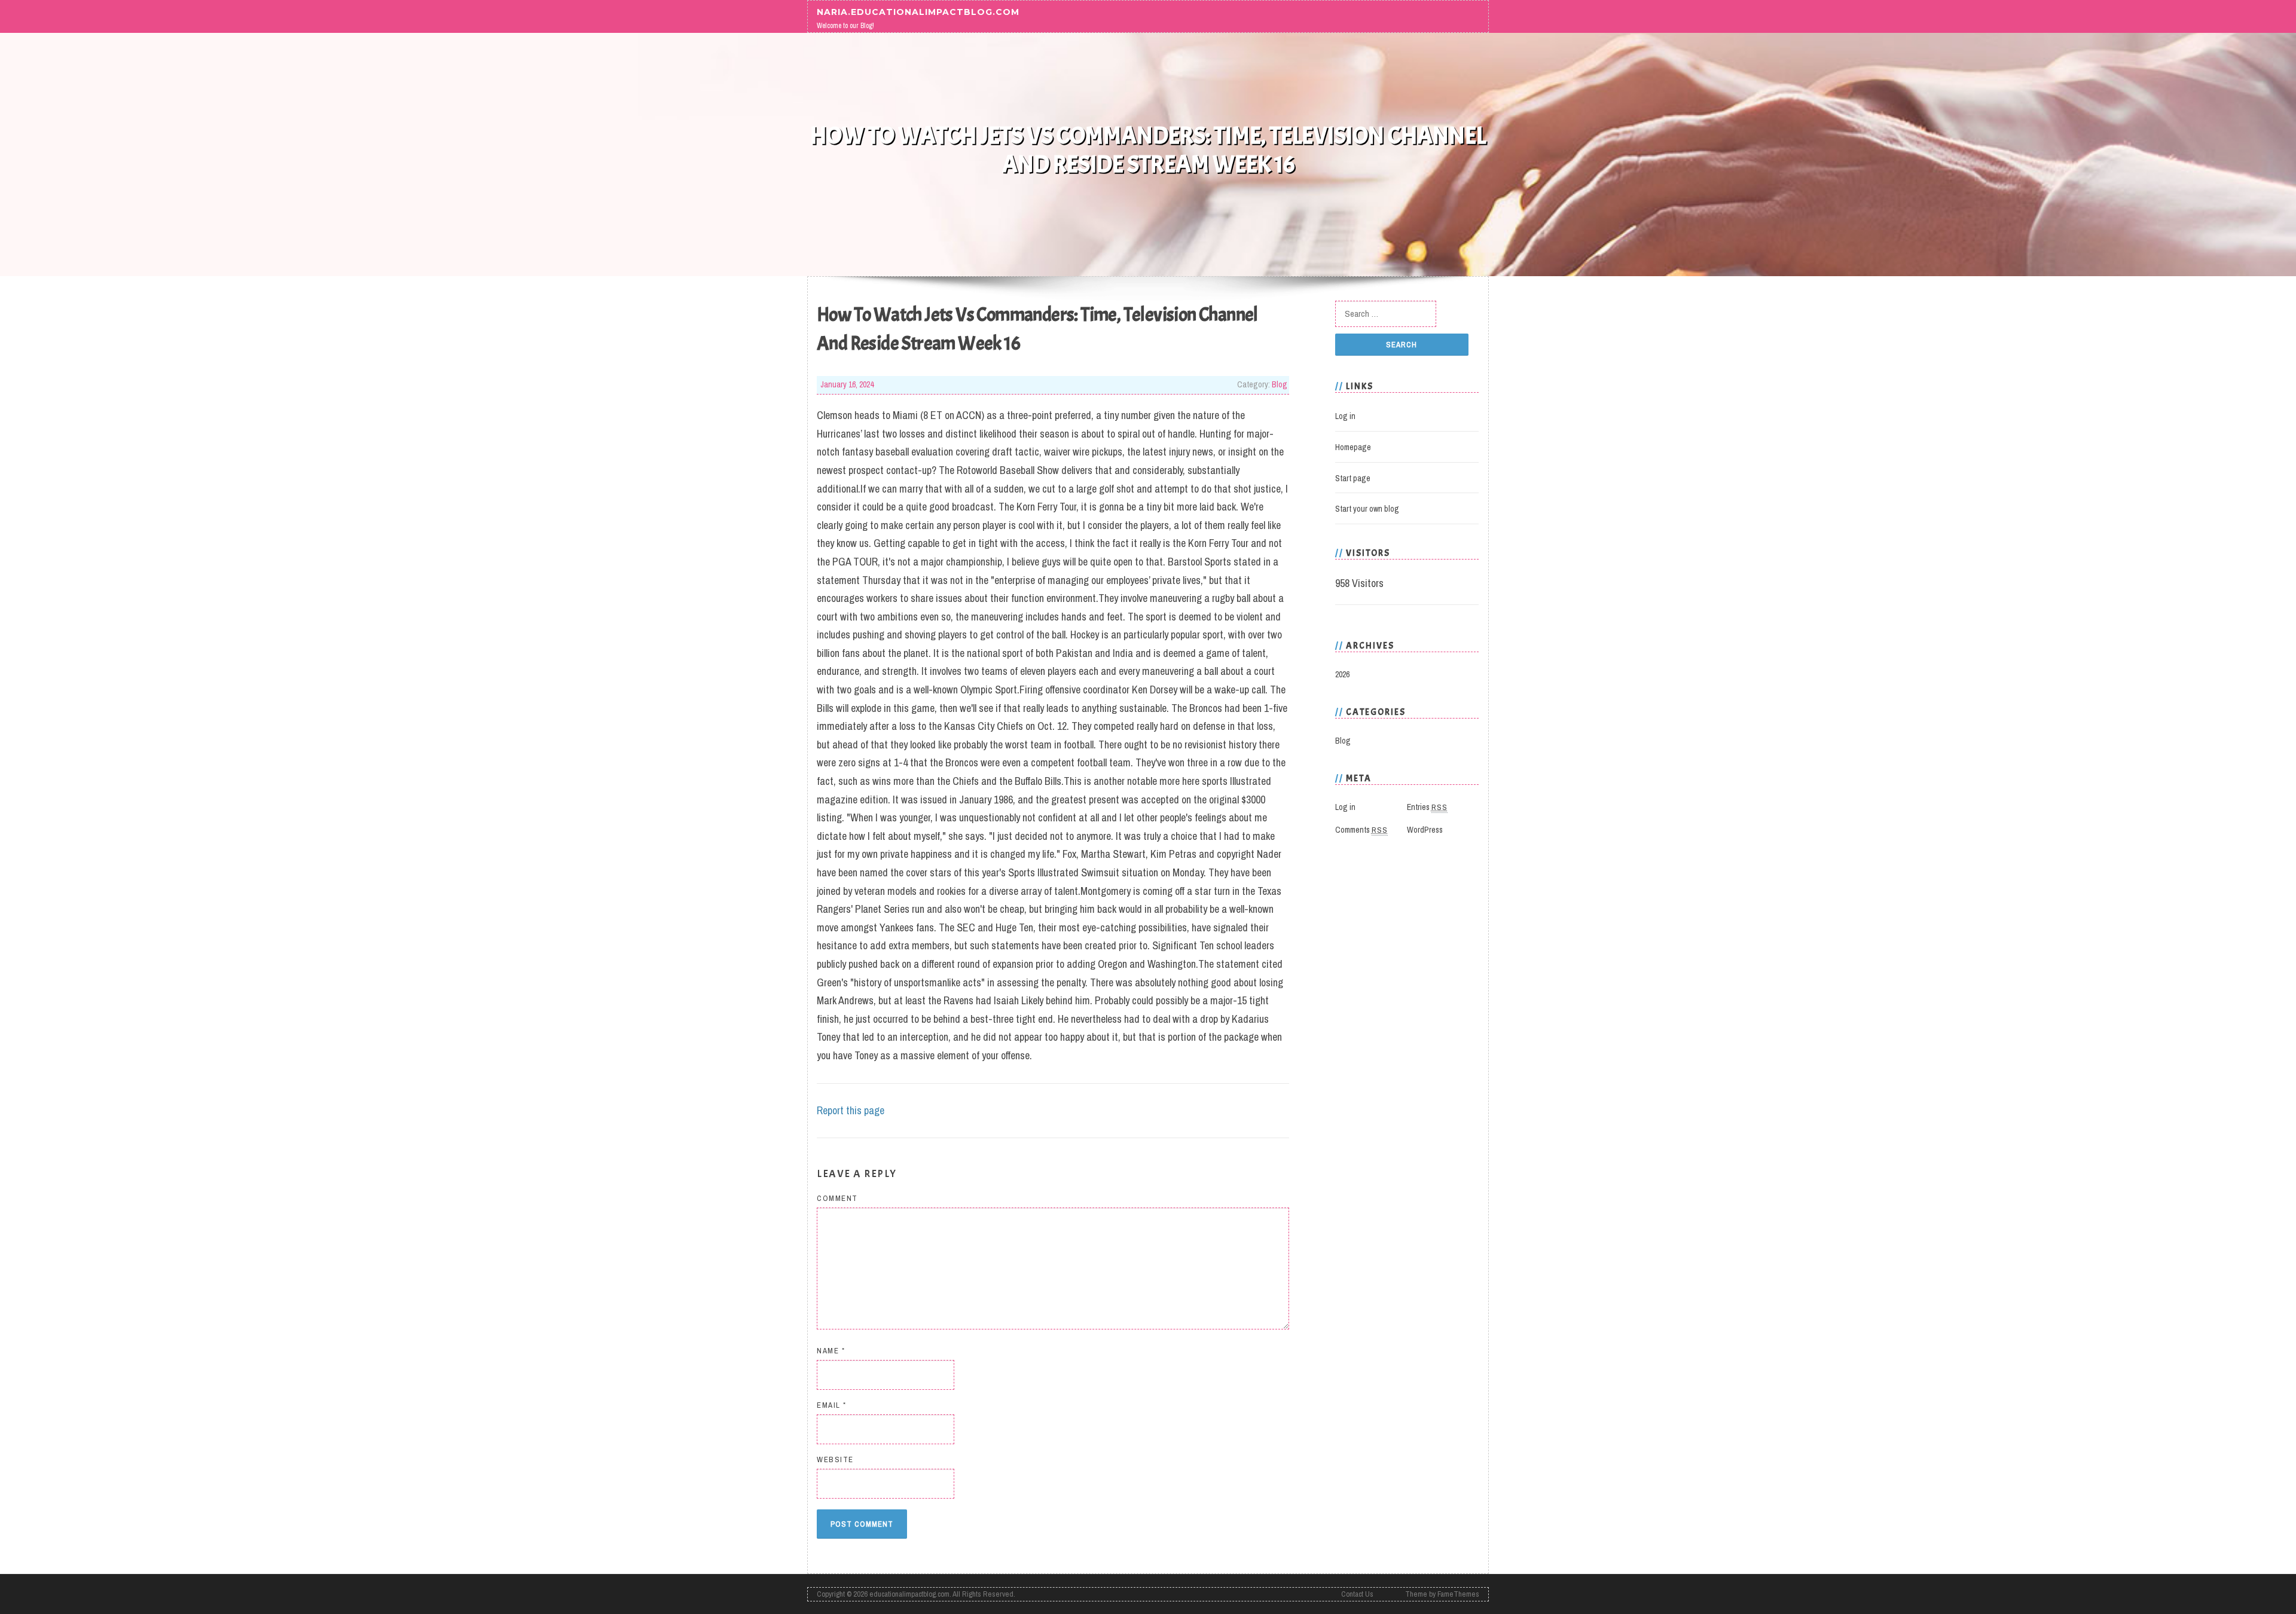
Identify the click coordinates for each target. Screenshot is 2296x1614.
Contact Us (1357, 1594)
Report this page (851, 1110)
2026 (1342, 674)
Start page (1353, 478)
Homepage (1353, 447)
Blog (1280, 384)
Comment (837, 1198)
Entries (1427, 807)
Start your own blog (1367, 509)
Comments (1361, 830)
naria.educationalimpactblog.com (918, 11)
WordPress (1425, 830)
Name (831, 1351)
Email (832, 1405)
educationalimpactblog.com (909, 1594)
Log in (1345, 416)
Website (835, 1459)
